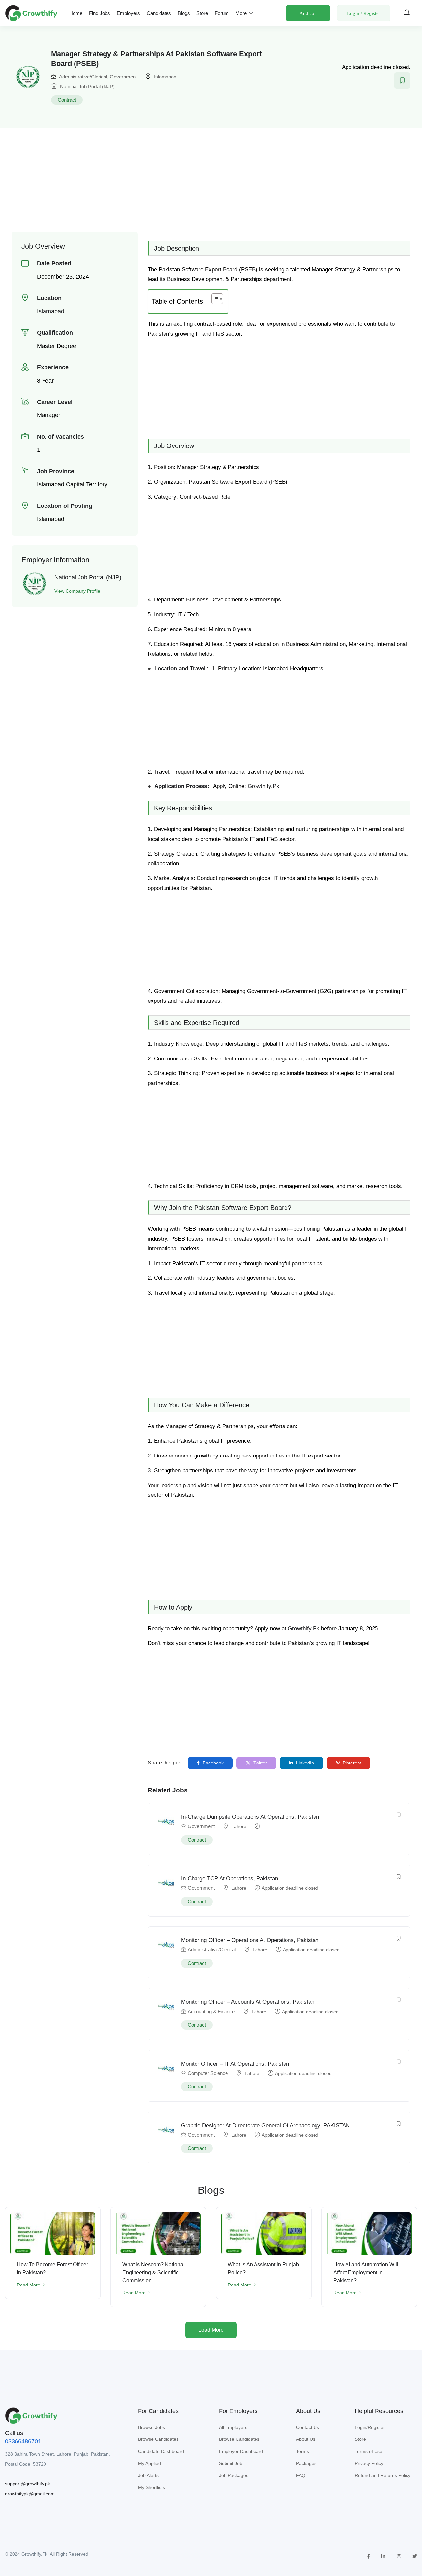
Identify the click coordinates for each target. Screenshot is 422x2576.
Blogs (184, 13)
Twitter (259, 1763)
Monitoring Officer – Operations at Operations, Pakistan (250, 1940)
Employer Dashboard (241, 2451)
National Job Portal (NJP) (87, 87)
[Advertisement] (211, 176)
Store (202, 13)
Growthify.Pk (263, 786)
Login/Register (370, 2427)
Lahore (239, 1826)
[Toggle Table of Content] (214, 299)
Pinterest (351, 1763)
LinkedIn (304, 1763)
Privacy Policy (369, 2463)
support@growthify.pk (28, 2484)
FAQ (301, 2475)
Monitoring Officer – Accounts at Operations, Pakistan (248, 2002)
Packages (306, 2463)
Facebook (212, 1763)
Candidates (159, 13)
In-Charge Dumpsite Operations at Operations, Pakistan (250, 1817)
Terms (302, 2451)
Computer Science (208, 2073)
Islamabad (165, 77)
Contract (67, 100)
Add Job (308, 13)
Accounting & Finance (211, 2012)
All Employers (233, 2427)
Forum (222, 13)
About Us (306, 2439)
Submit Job (231, 2463)
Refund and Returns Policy (383, 2475)
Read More (29, 2285)
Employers (128, 13)
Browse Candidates (158, 2439)
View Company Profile (77, 591)
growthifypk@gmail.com (30, 2494)
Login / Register (364, 13)
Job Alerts (148, 2475)
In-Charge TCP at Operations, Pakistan (229, 1878)
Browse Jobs (151, 2427)
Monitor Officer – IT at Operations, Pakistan (235, 2064)
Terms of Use (369, 2451)
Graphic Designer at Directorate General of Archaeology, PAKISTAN (265, 2125)
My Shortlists (151, 2487)
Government (123, 77)
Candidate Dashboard (161, 2451)
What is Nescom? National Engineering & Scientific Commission (153, 2272)
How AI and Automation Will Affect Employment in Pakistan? (366, 2272)
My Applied (150, 2463)
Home (76, 13)
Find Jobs (100, 13)
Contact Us (308, 2427)
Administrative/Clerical (83, 77)
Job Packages (234, 2475)
